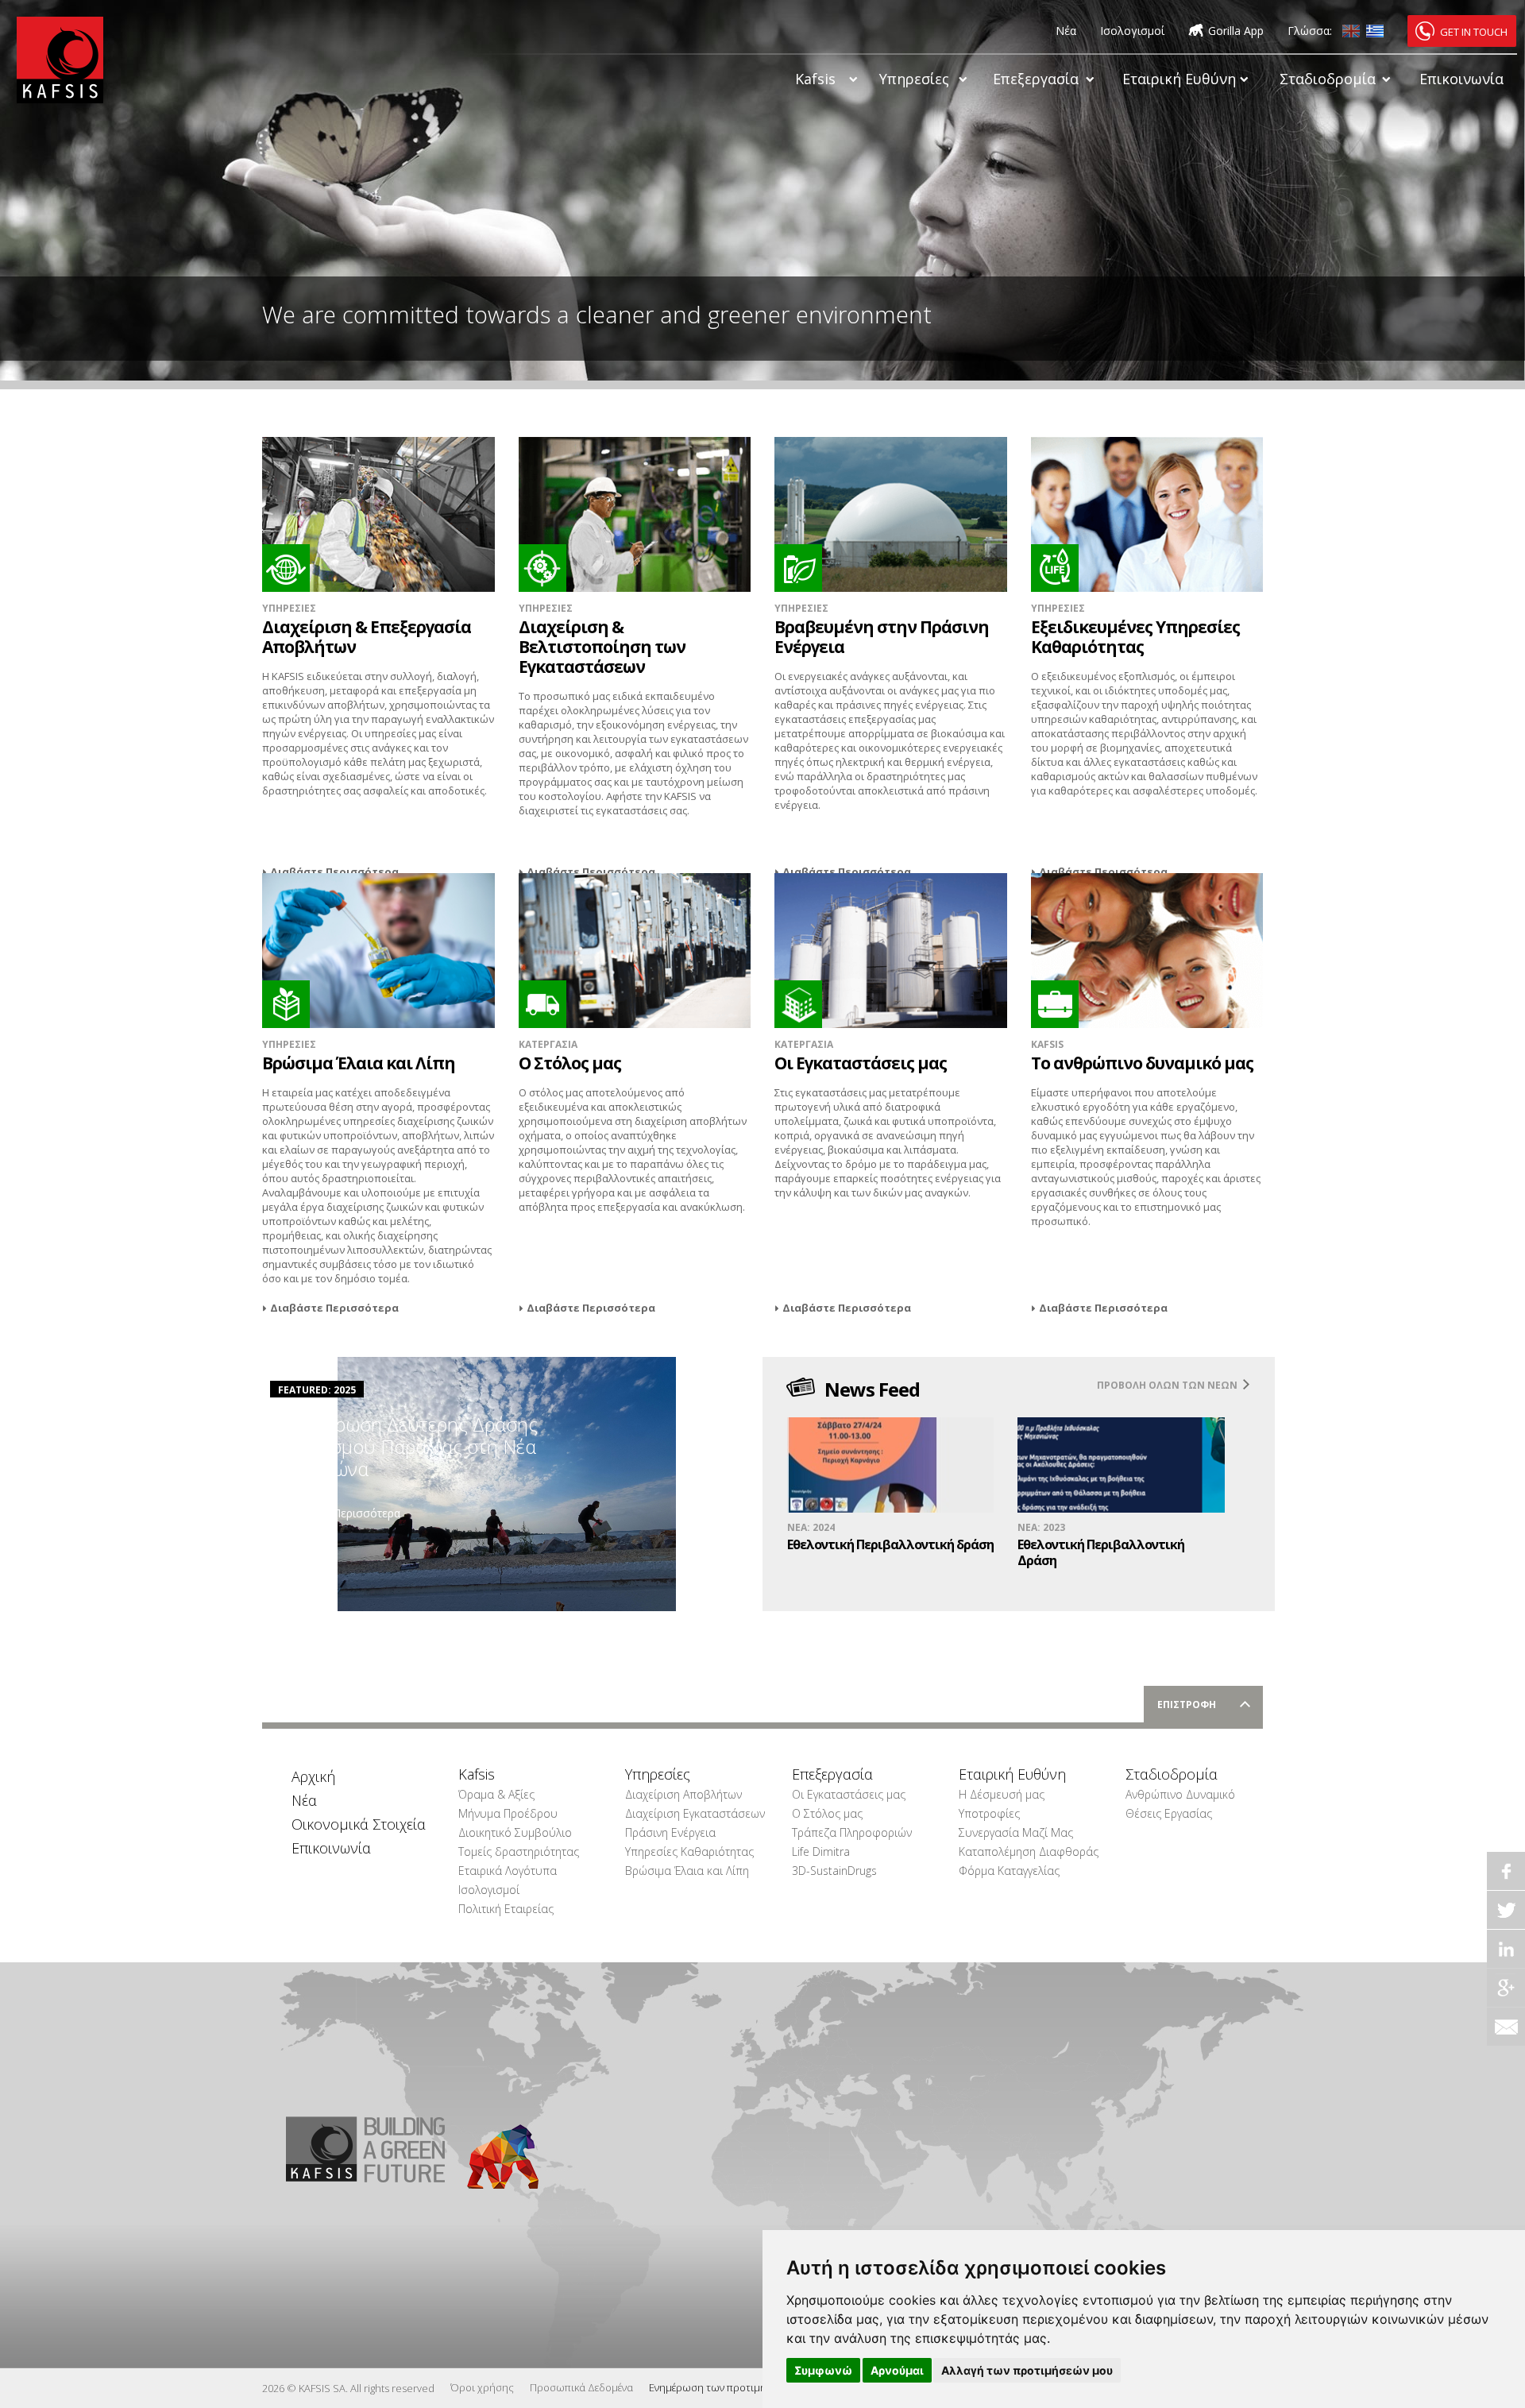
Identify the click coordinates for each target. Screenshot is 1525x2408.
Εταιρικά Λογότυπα (508, 1871)
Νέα (1066, 31)
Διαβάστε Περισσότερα (334, 872)
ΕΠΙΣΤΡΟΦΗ (1187, 1705)
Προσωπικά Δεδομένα (581, 2387)
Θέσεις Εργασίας (1169, 1813)
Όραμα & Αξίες (496, 1794)
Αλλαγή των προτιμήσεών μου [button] (1027, 2370)
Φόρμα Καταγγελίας (1009, 1871)
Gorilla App (1236, 31)
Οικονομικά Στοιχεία (354, 1824)
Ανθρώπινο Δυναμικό (1180, 1794)
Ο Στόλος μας (827, 1813)
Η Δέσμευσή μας (1002, 1794)
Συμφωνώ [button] (823, 2370)
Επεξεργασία (1036, 79)
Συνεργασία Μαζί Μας (1016, 1832)
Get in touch (1474, 32)
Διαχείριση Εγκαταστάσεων (688, 1813)
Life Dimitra (821, 1851)
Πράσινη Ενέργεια (670, 1832)
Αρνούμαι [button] (897, 2370)
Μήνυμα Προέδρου (508, 1813)
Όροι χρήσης (482, 2387)
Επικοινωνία (1461, 79)
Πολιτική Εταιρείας (506, 1909)
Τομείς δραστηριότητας (519, 1851)
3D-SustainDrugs (834, 1871)
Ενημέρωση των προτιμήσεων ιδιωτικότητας (755, 2387)
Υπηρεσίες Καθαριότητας (688, 1851)
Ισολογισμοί (1132, 31)
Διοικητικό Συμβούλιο (515, 1832)
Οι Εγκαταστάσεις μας (849, 1794)
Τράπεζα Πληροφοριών (852, 1832)
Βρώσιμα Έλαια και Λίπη (687, 1871)
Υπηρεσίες (914, 79)
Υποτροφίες (989, 1813)
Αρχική (313, 1776)
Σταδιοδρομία (1328, 79)
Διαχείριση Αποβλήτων (683, 1794)
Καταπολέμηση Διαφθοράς (1021, 1851)
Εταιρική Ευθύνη (1179, 79)
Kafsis (815, 79)
